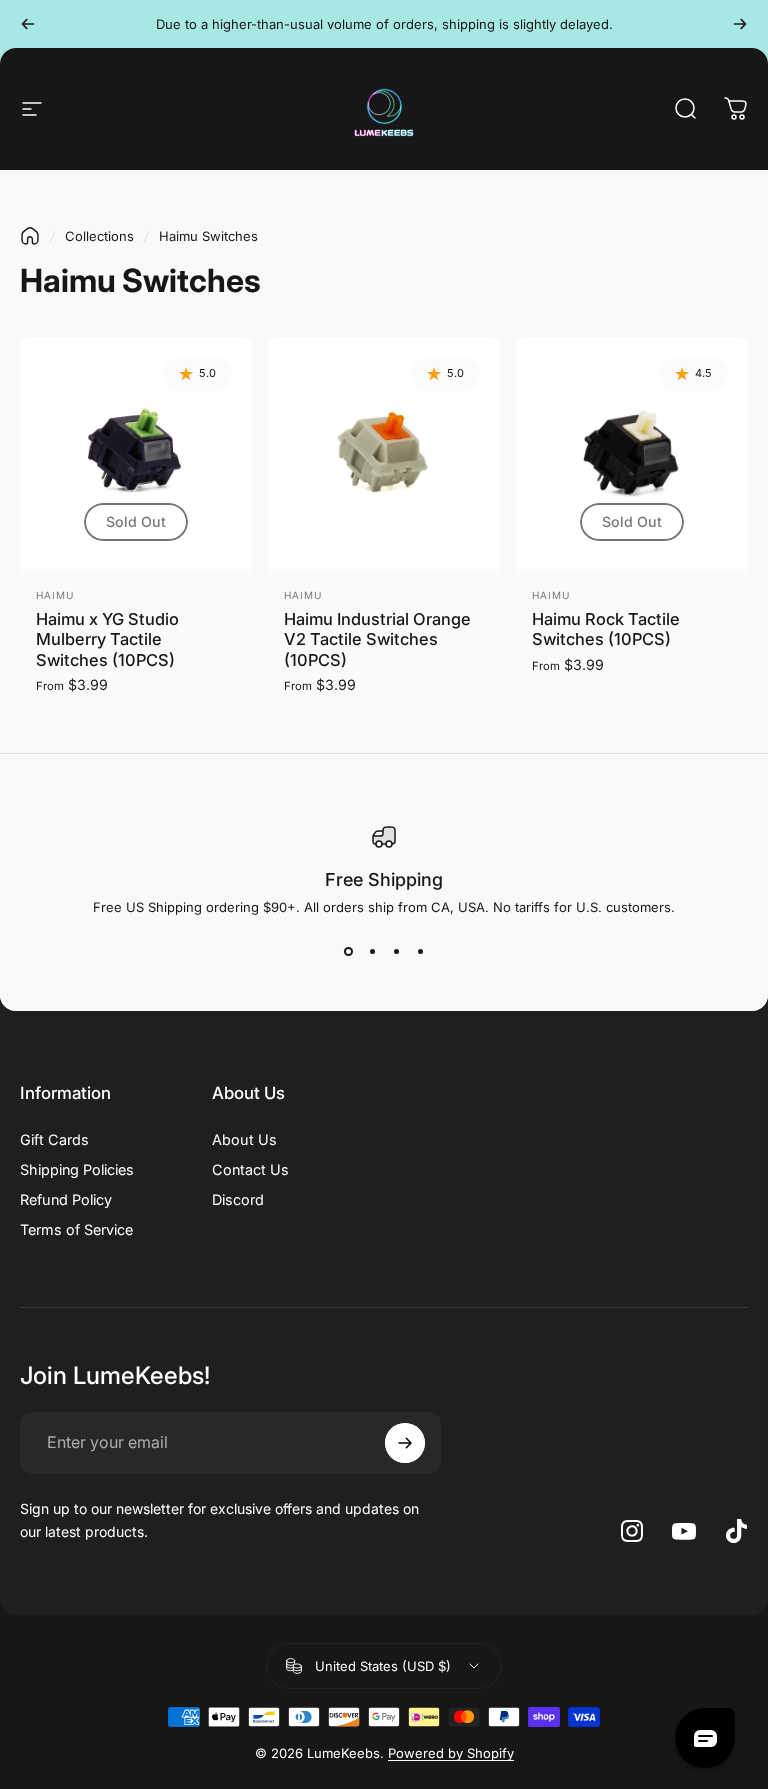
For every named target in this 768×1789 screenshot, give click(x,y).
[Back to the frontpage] (30, 236)
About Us (244, 1139)
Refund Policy (66, 1199)
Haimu (55, 595)
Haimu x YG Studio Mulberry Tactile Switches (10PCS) (107, 639)
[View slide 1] (348, 951)
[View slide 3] (396, 951)
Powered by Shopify (451, 1753)
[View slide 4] (420, 951)
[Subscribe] (405, 1443)
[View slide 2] (372, 951)
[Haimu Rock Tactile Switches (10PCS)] (632, 453)
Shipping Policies (77, 1169)
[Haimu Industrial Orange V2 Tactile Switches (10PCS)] (384, 453)
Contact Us (250, 1169)
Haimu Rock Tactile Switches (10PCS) (606, 629)
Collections (99, 236)
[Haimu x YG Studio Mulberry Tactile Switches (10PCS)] (136, 453)
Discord (238, 1199)
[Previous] (28, 24)
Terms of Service (76, 1229)
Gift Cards (54, 1139)
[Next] (740, 24)
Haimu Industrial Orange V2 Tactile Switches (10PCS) (377, 639)
